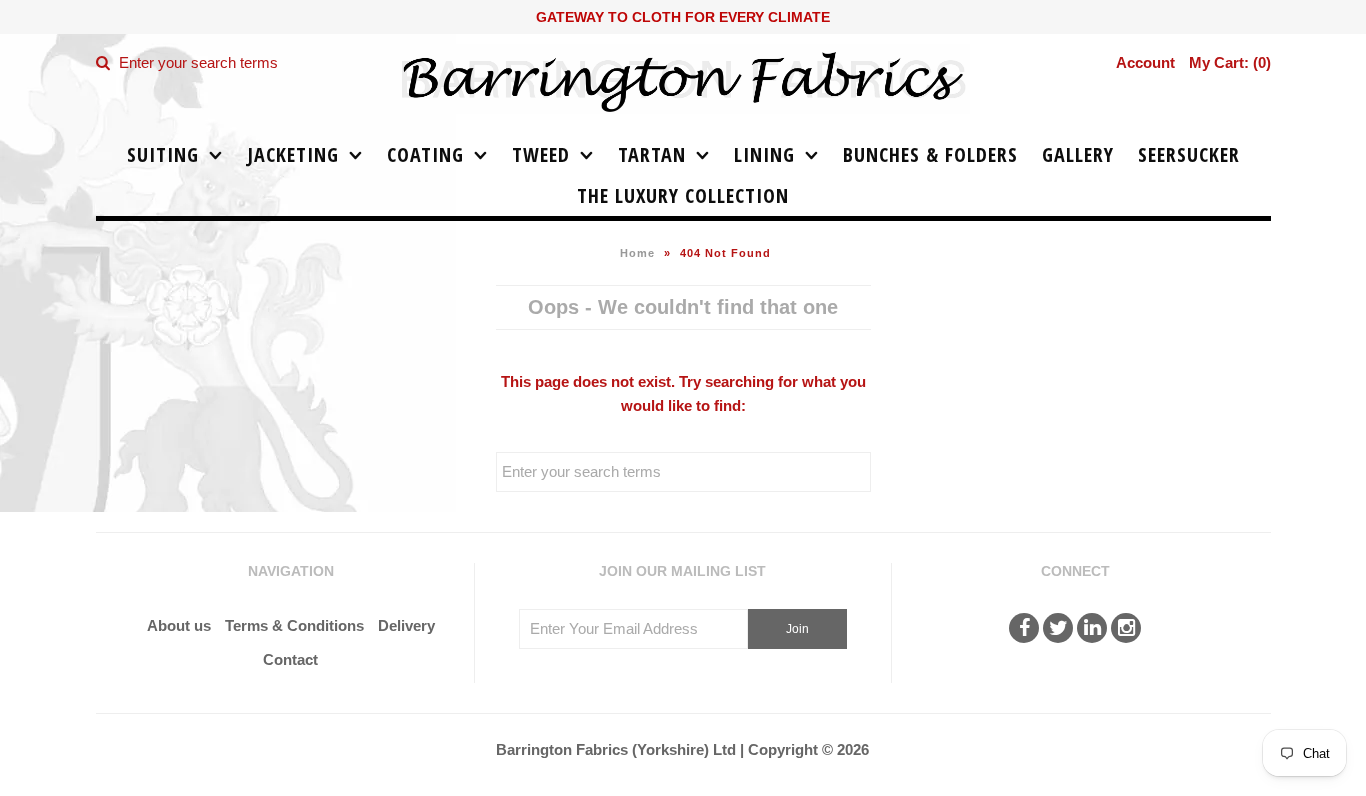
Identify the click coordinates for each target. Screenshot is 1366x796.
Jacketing (293, 154)
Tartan (652, 154)
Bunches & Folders (930, 154)
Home (637, 253)
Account (1145, 62)
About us (179, 625)
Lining (764, 154)
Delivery (406, 625)
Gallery (1078, 154)
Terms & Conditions (294, 625)
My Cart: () (1230, 62)
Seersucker (1189, 154)
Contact (290, 659)
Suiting (163, 154)
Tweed (541, 154)
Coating (425, 154)
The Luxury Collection (683, 195)
